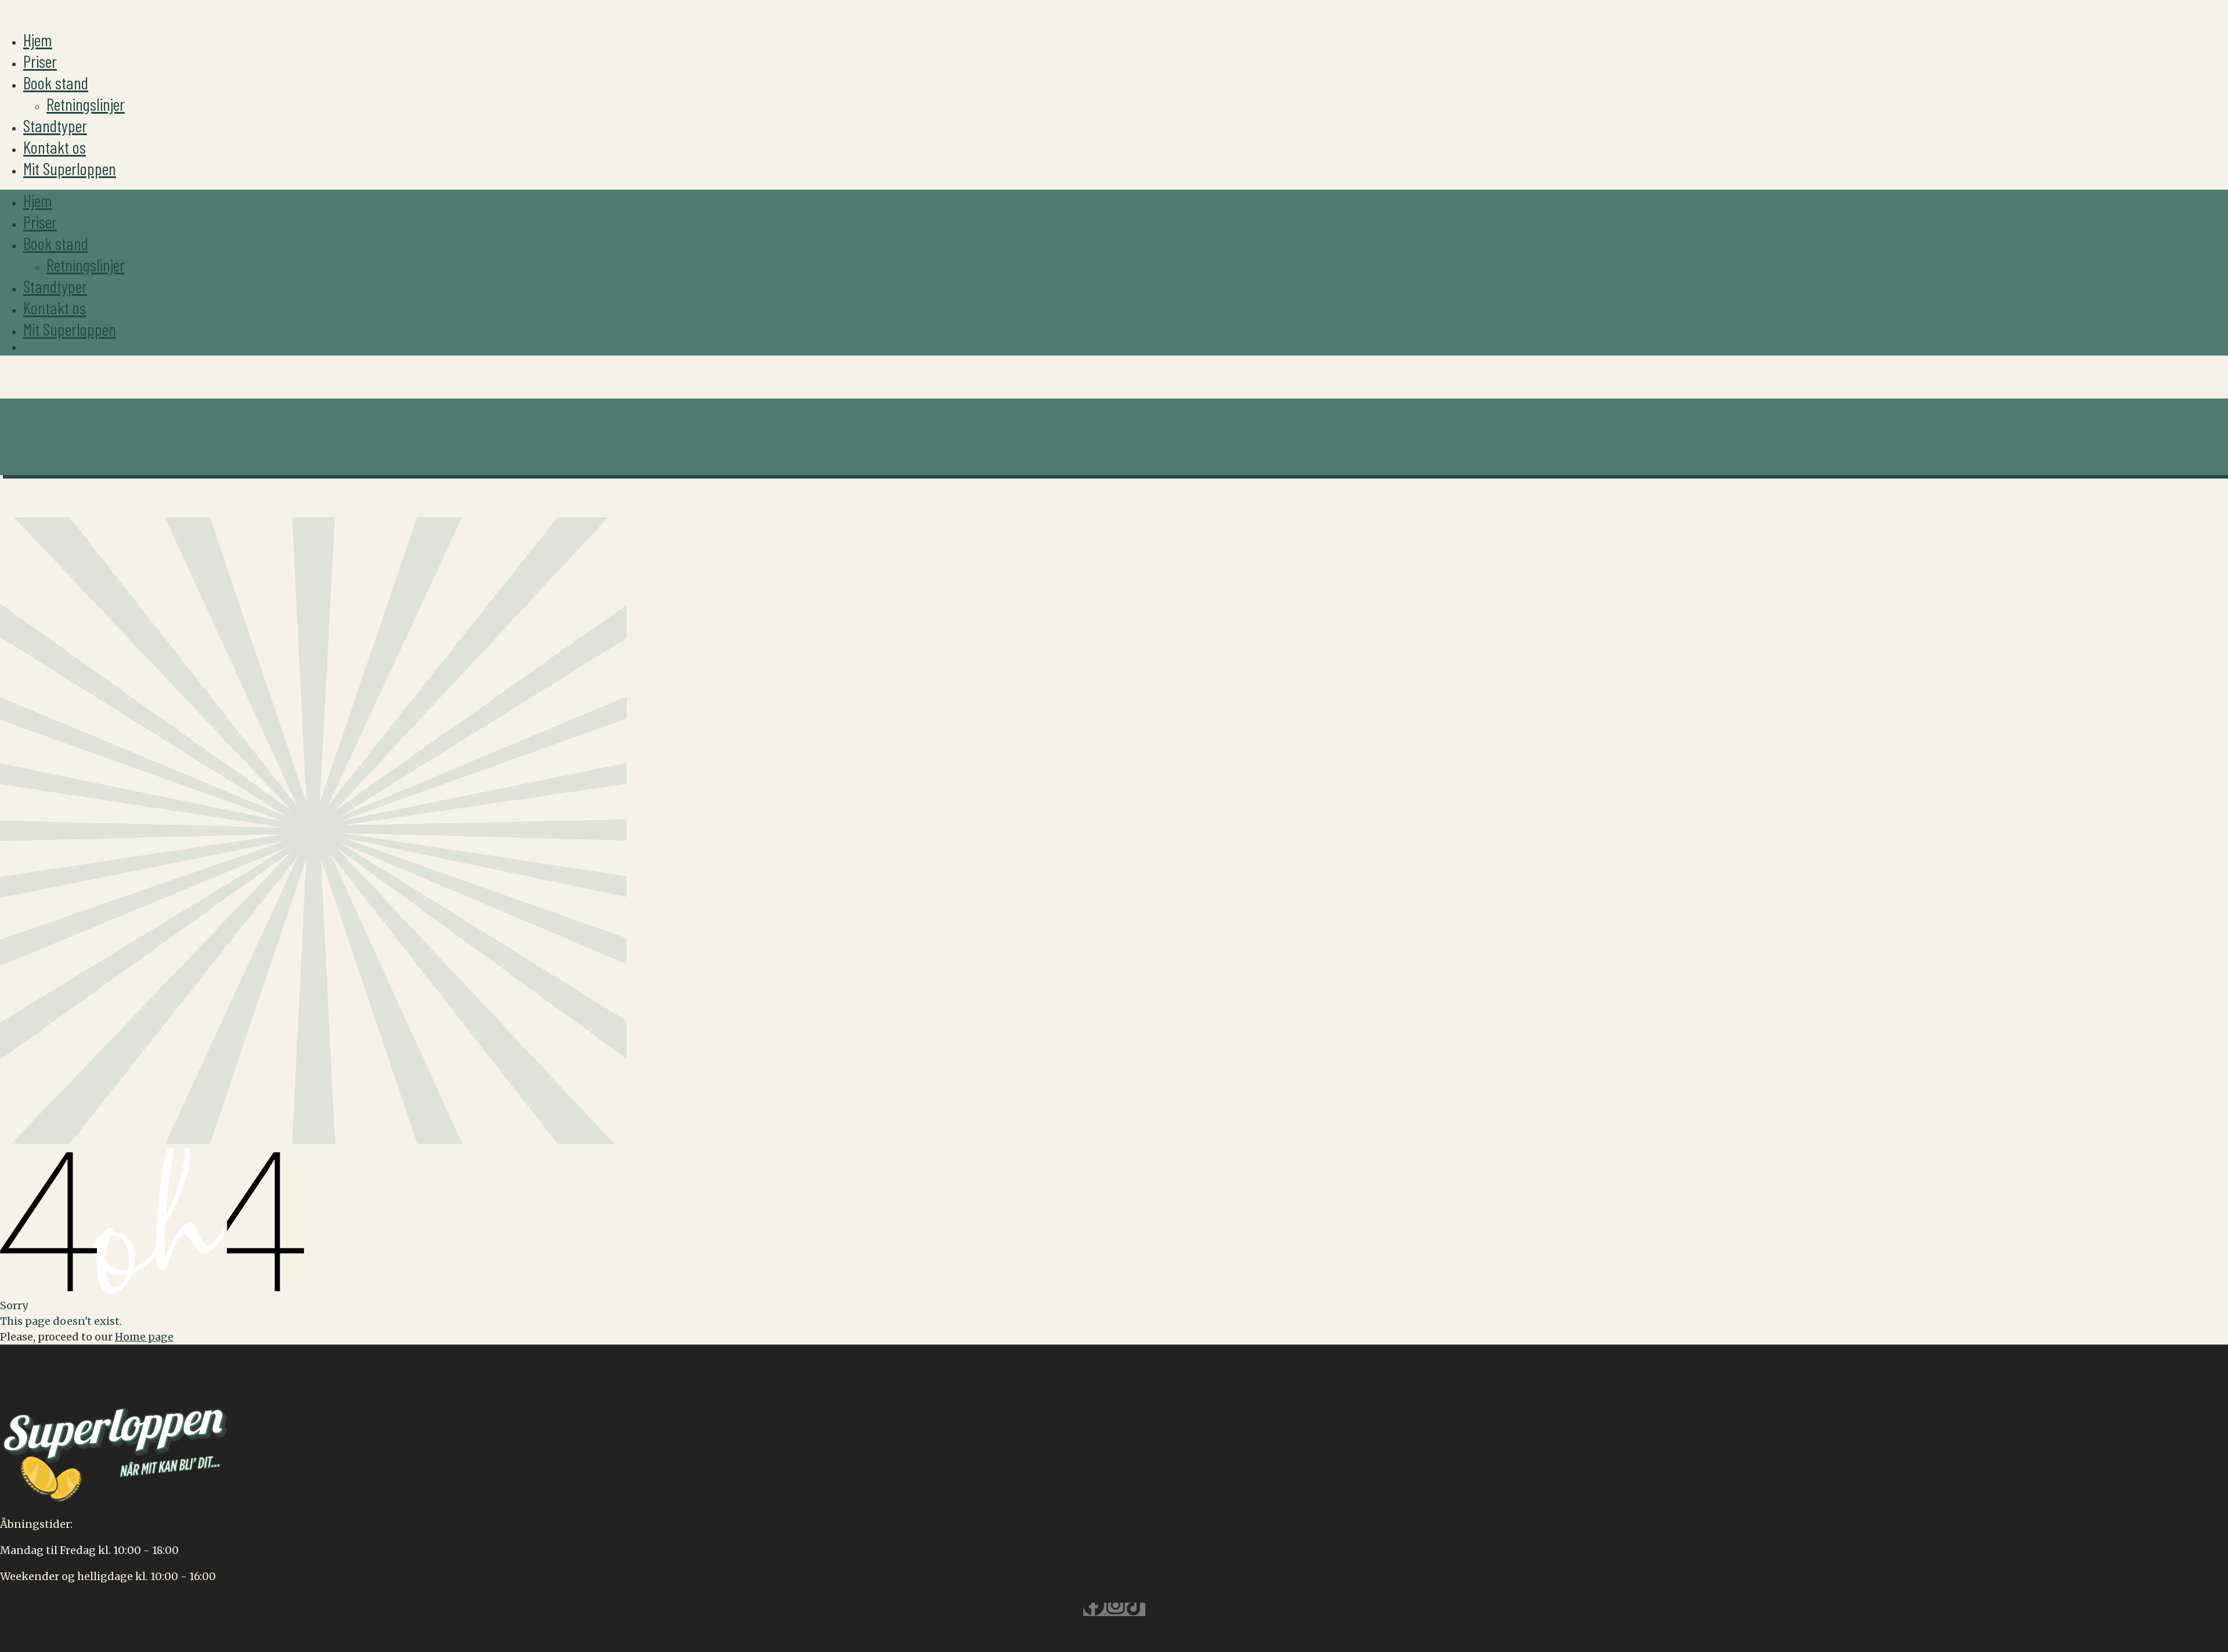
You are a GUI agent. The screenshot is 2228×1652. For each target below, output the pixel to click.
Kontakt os (55, 147)
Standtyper (55, 125)
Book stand (56, 82)
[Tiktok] (1136, 1609)
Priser (40, 61)
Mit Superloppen (70, 168)
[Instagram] (1117, 1609)
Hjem (38, 39)
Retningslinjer (86, 104)
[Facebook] (1095, 1609)
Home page (144, 1337)
